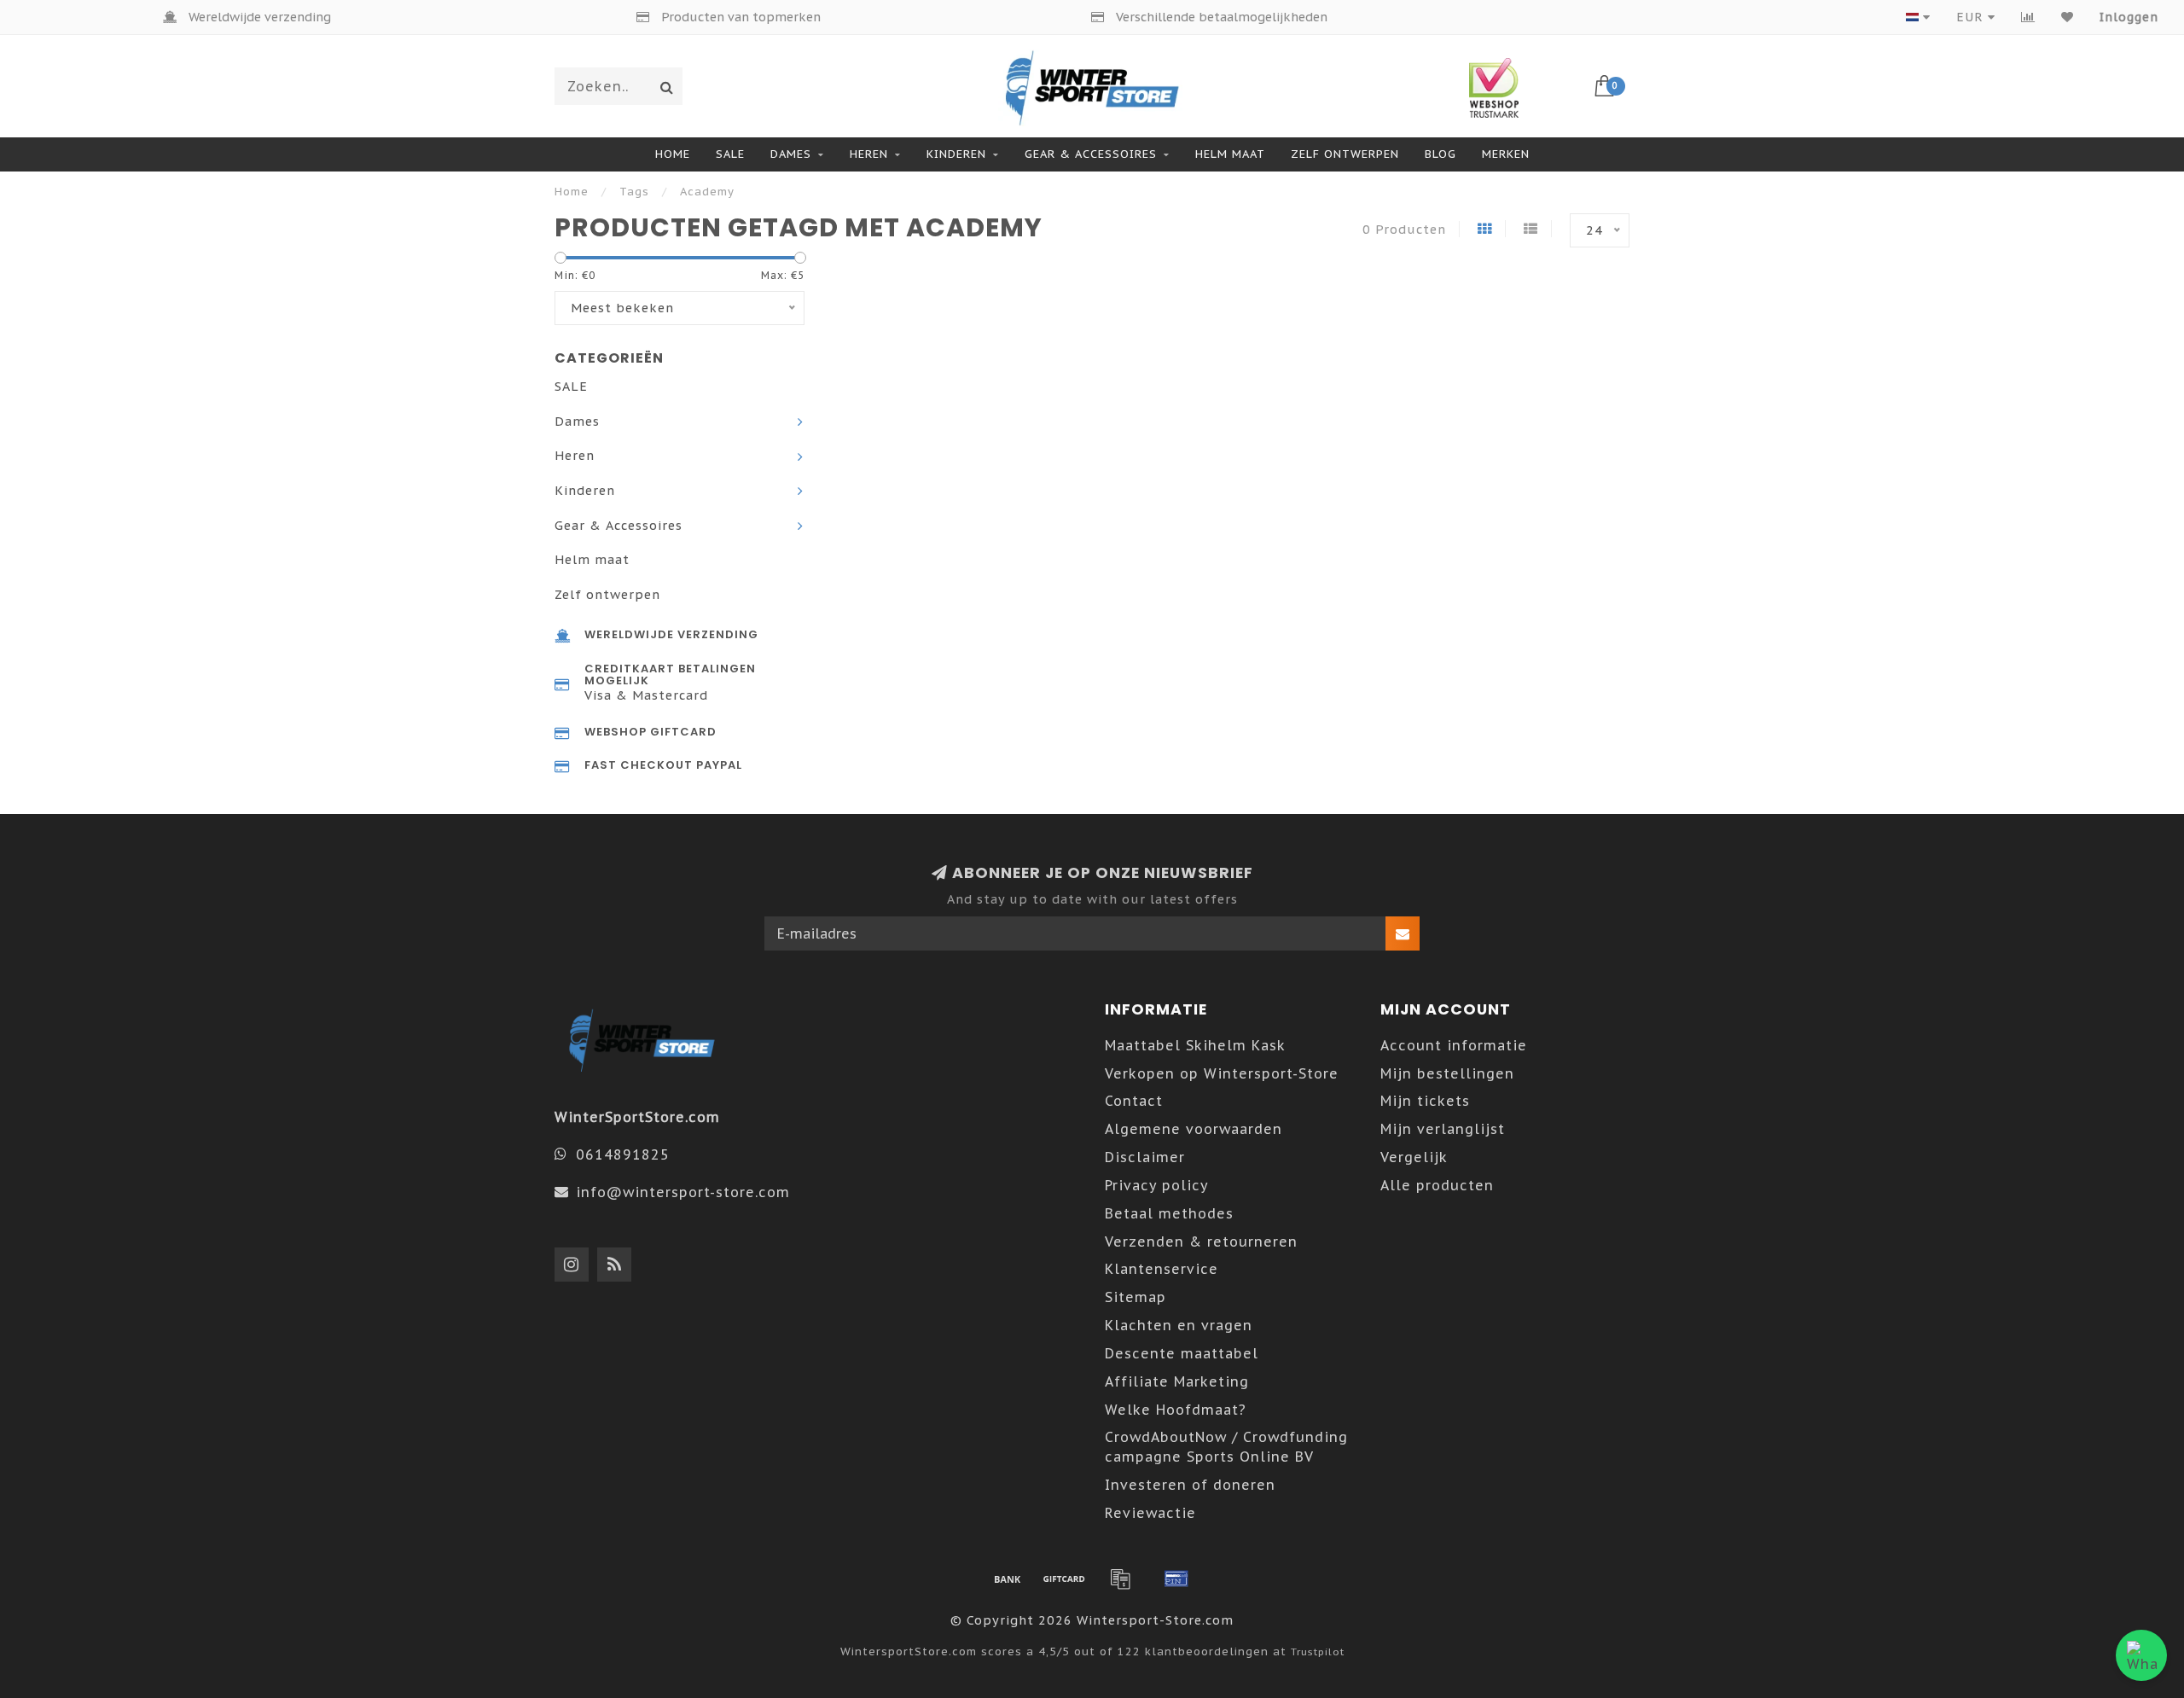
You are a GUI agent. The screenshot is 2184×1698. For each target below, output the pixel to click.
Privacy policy (1157, 1185)
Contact (1134, 1101)
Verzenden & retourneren (1201, 1242)
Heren (869, 154)
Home (673, 154)
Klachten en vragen (1179, 1325)
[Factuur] (1120, 1579)
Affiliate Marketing (1177, 1381)
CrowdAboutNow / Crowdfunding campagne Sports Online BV (1226, 1447)
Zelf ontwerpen (1345, 154)
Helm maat (1230, 154)
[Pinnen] (1176, 1579)
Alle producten (1437, 1185)
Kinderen (956, 154)
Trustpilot (1318, 1651)
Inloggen (2129, 17)
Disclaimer (1145, 1157)
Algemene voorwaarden (1194, 1129)
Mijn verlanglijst (1443, 1129)
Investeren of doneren (1190, 1485)
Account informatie (1454, 1045)
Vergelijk (1414, 1157)
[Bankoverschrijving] (1008, 1579)
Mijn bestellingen (1447, 1073)
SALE (730, 154)
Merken (1506, 154)
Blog (1441, 154)
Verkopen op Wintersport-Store (1222, 1073)
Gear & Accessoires (1091, 154)
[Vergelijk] (2028, 17)
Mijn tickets (1425, 1101)
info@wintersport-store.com (683, 1192)
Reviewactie (1150, 1513)
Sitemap (1136, 1297)
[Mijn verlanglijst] (2068, 17)
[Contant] (1064, 1579)
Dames (791, 154)
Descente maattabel (1182, 1353)
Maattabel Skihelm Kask (1195, 1045)
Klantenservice (1162, 1269)
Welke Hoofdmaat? (1176, 1410)
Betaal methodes (1169, 1213)
